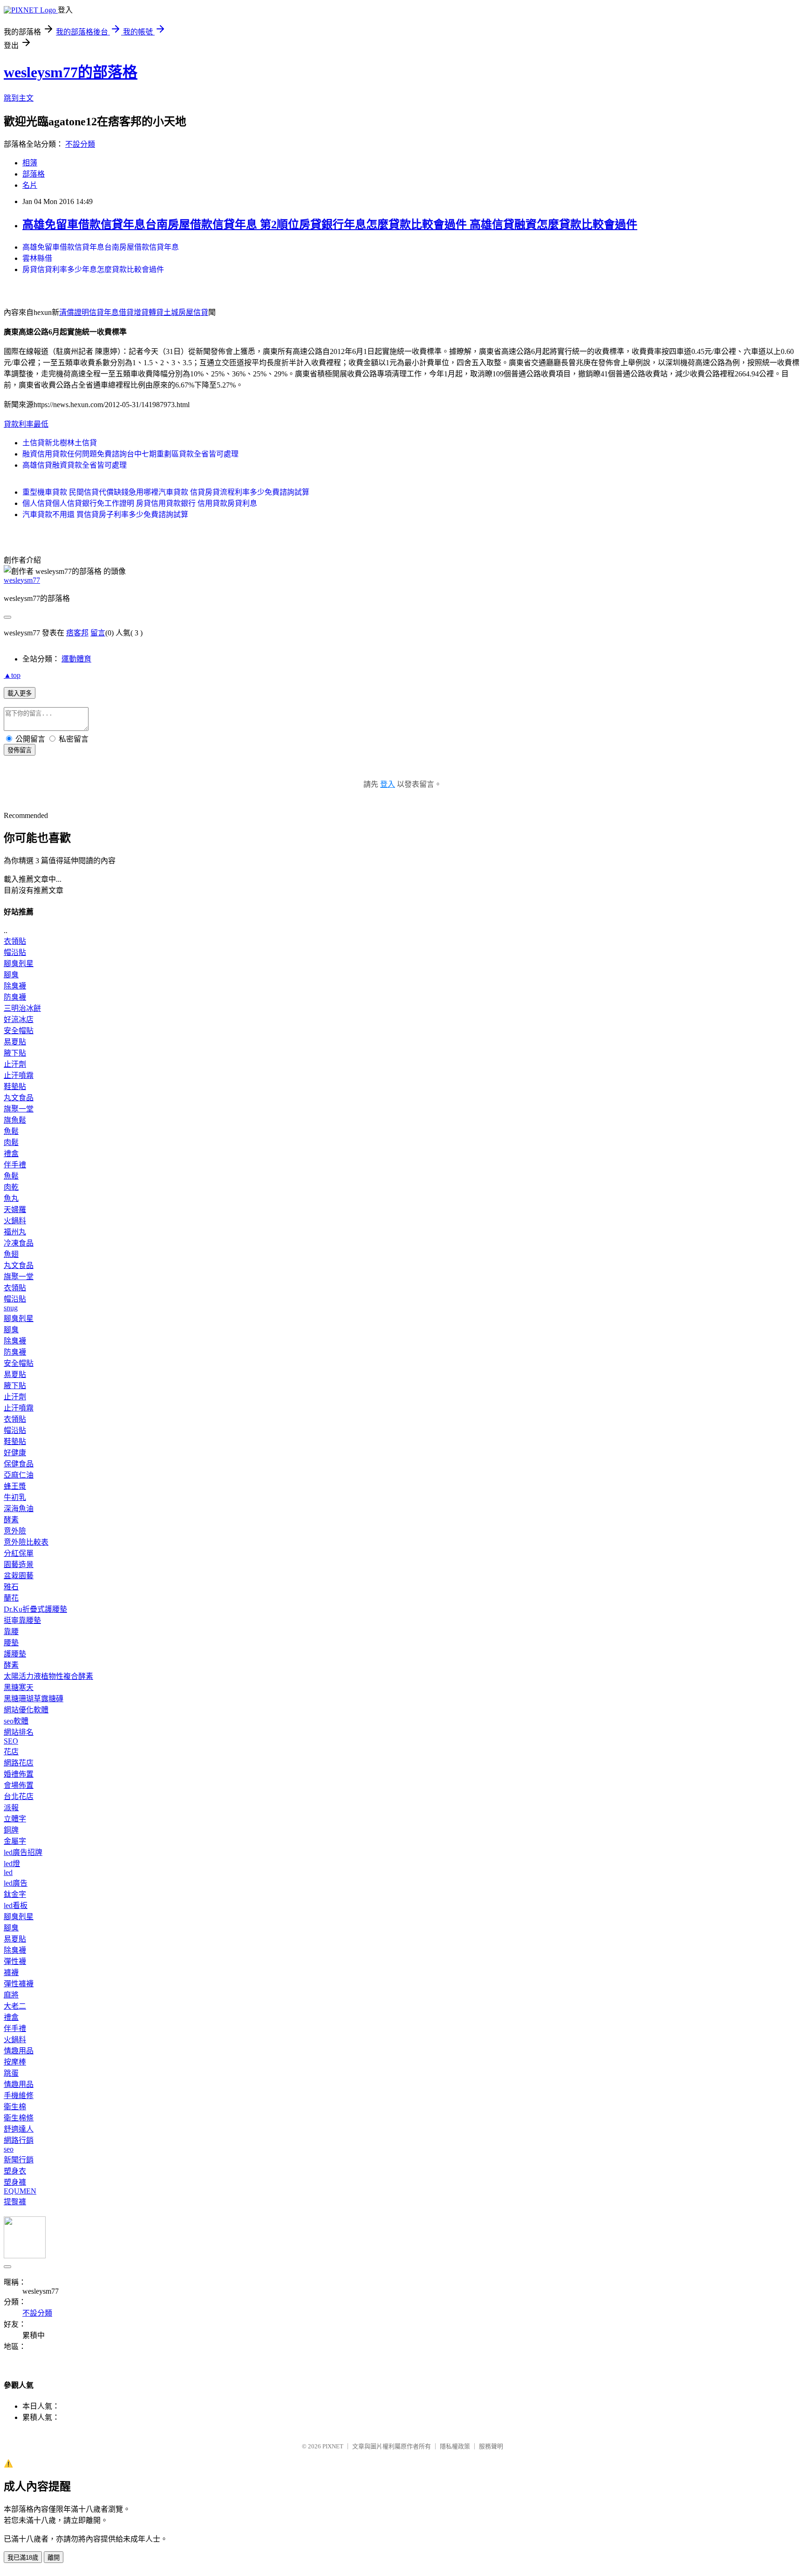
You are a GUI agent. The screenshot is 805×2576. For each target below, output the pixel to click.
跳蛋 (11, 2073)
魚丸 (11, 1198)
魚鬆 (11, 1131)
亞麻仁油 (19, 1475)
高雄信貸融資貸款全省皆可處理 (75, 465)
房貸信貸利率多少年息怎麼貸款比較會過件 (93, 269)
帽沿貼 (15, 952)
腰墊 (11, 1643)
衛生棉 (15, 2107)
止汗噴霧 (19, 1075)
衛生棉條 (19, 2118)
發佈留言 (20, 750)
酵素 (11, 1520)
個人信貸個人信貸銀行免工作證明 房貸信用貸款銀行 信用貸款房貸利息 (140, 503)
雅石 (11, 1587)
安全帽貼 (19, 1031)
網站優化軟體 (26, 1710)
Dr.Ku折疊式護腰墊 (35, 1609)
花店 (11, 1752)
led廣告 (16, 1883)
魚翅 (11, 1254)
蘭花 (11, 1598)
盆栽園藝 (19, 1576)
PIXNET (333, 2446)
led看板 (16, 1905)
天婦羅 (15, 1210)
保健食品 (19, 1464)
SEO (11, 1741)
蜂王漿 (15, 1486)
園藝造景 (19, 1564)
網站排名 (19, 1732)
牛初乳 (15, 1497)
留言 (98, 633)
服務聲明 (491, 2446)
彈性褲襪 (19, 1984)
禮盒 (11, 1154)
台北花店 (19, 1796)
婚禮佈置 (19, 1774)
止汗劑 (15, 1064)
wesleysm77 (22, 580)
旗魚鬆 (15, 1120)
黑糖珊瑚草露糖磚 (34, 1699)
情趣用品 (19, 2051)
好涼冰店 (19, 1019)
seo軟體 (16, 1721)
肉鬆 (11, 1142)
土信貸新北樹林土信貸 (60, 443)
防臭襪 (15, 997)
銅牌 (11, 1830)
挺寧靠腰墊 (22, 1620)
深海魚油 (19, 1509)
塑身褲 (15, 2182)
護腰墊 (15, 1654)
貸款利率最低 (26, 424)
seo (9, 2149)
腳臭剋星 (19, 964)
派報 (11, 1808)
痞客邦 (77, 633)
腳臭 (11, 975)
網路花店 (19, 1763)
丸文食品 (19, 1098)
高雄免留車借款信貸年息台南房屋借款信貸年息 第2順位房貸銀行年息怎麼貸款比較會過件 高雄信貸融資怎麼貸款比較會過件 (330, 225)
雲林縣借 (37, 258)
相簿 (30, 163)
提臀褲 (15, 2202)
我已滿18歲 (23, 2558)
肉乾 (11, 1187)
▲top (12, 675)
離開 (54, 2558)
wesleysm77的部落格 (71, 72)
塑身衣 (15, 2171)
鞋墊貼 (15, 1087)
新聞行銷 (19, 2160)
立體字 (15, 1819)
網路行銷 (19, 2140)
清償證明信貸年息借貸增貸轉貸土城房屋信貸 (134, 312)
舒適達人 (19, 2129)
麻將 (11, 1995)
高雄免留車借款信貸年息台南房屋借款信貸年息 (101, 247)
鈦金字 (15, 1894)
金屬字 (15, 1841)
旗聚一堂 (19, 1109)
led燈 (12, 1864)
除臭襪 (15, 986)
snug (11, 1308)
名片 (30, 185)
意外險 (15, 1531)
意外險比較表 (26, 1542)
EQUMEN (20, 2191)
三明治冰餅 (22, 1008)
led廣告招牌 (23, 1852)
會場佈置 (19, 1785)
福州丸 (15, 1232)
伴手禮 (15, 1165)
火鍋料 (15, 1221)
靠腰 (11, 1632)
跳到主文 (19, 98)
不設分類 (80, 144)
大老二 (15, 2006)
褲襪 (11, 1973)
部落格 (34, 174)
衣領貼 (15, 941)
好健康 (15, 1453)
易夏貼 (15, 1042)
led (8, 1872)
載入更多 (20, 693)
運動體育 (76, 659)
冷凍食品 (19, 1243)
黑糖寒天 (19, 1687)
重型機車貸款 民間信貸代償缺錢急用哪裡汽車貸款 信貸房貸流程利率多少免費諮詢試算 (166, 492)
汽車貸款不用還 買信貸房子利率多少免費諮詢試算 (105, 515)
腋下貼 (15, 1053)
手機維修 (19, 2096)
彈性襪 (15, 1961)
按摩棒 (15, 2062)
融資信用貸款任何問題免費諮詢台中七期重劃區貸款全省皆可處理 (130, 454)
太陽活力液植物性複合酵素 (48, 1676)
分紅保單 (19, 1553)
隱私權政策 (455, 2446)
